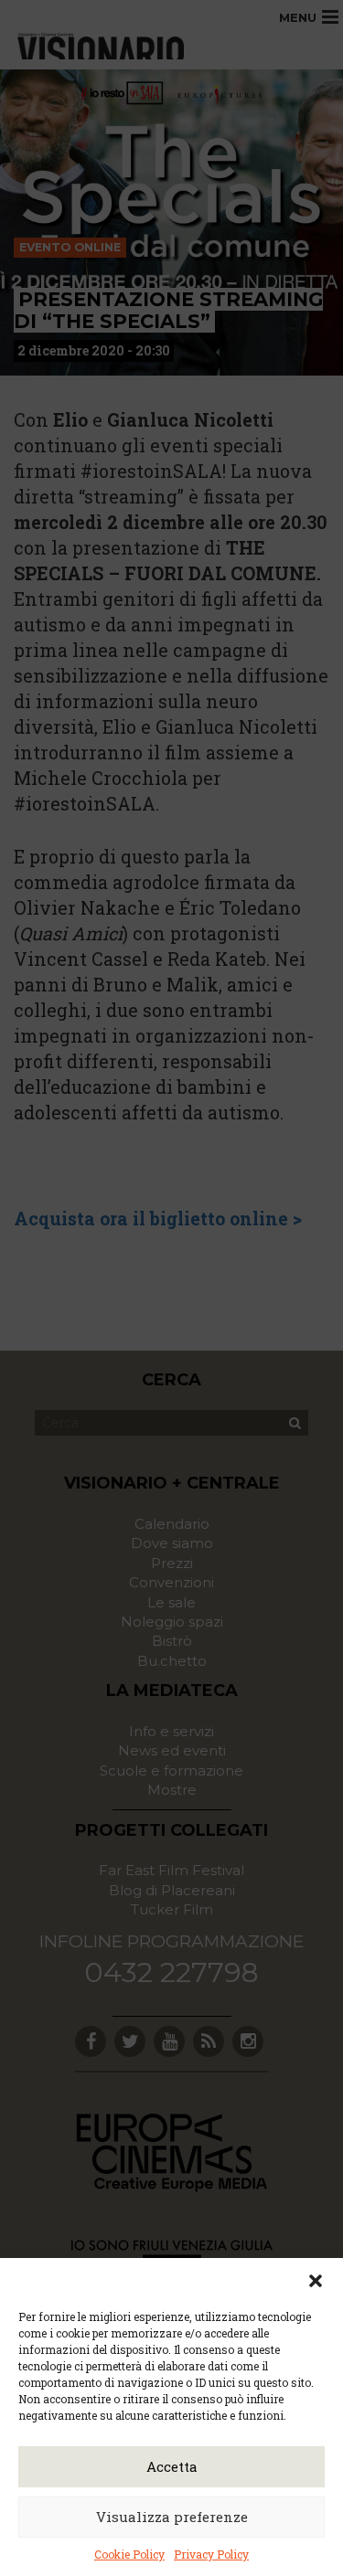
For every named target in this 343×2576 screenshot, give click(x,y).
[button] (316, 2281)
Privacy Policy (211, 2554)
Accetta (172, 2466)
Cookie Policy (129, 2554)
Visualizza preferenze (172, 2517)
